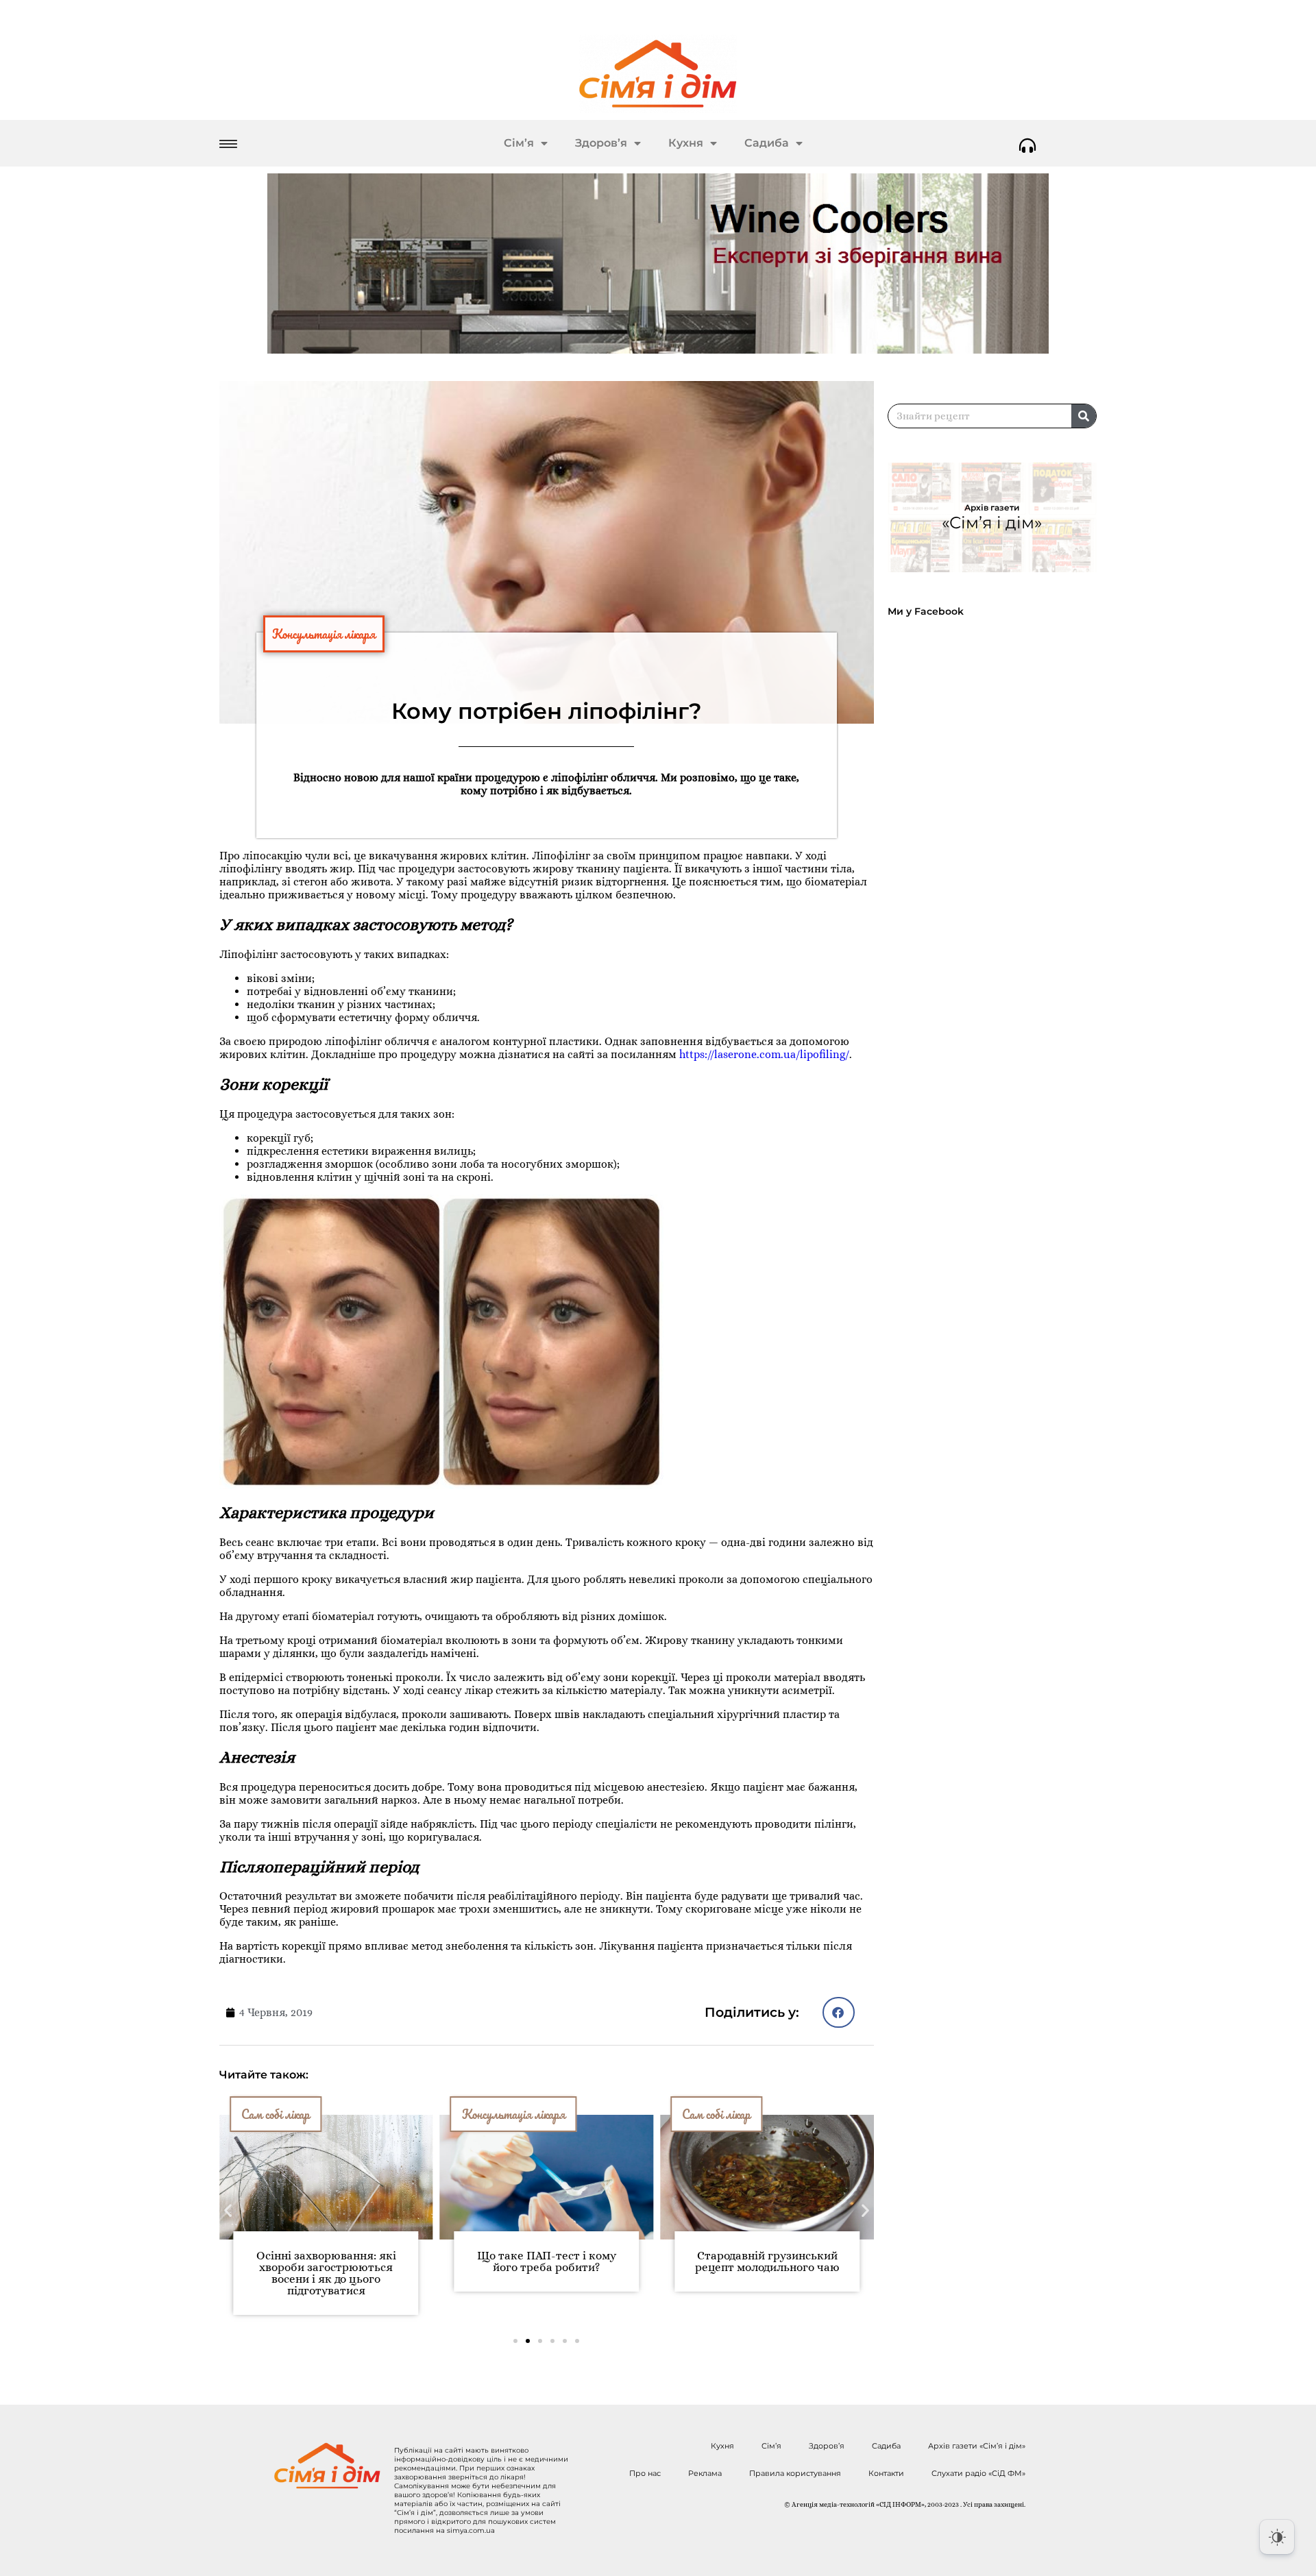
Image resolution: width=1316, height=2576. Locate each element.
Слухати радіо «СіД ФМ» (978, 2473)
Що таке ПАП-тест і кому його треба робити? (449, 2261)
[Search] (1084, 416)
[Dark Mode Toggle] (1277, 2537)
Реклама (705, 2473)
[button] (839, 2012)
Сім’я (519, 143)
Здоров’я (601, 143)
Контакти (886, 2473)
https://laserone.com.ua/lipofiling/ (764, 1054)
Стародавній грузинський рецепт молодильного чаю (669, 2261)
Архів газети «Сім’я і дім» (977, 2446)
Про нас (645, 2473)
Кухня (686, 143)
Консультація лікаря (324, 634)
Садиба (767, 143)
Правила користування (795, 2473)
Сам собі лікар (618, 2114)
